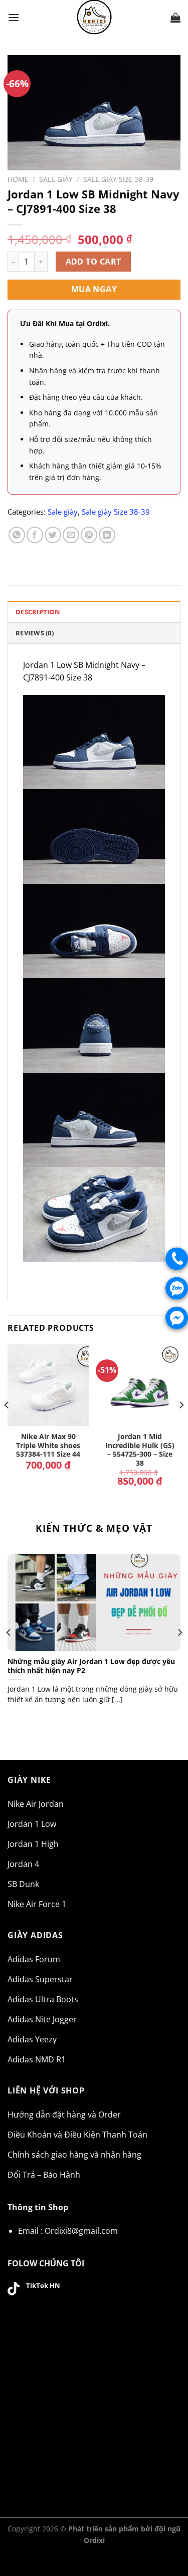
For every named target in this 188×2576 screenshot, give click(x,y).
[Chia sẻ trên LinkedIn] (107, 535)
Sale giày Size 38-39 (118, 179)
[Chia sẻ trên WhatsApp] (17, 535)
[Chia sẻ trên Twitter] (53, 535)
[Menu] (14, 17)
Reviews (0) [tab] (35, 633)
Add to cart (93, 262)
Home (18, 179)
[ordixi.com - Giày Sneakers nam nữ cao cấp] (94, 18)
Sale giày (56, 179)
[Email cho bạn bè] (71, 535)
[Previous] (7, 1425)
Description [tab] (38, 612)
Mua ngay (94, 289)
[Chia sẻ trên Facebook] (35, 535)
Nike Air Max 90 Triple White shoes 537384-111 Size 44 (48, 1445)
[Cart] (175, 18)
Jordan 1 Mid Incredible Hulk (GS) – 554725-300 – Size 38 (140, 1450)
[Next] (181, 1425)
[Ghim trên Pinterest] (89, 535)
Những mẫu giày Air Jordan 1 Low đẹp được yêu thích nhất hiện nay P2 (91, 1666)
